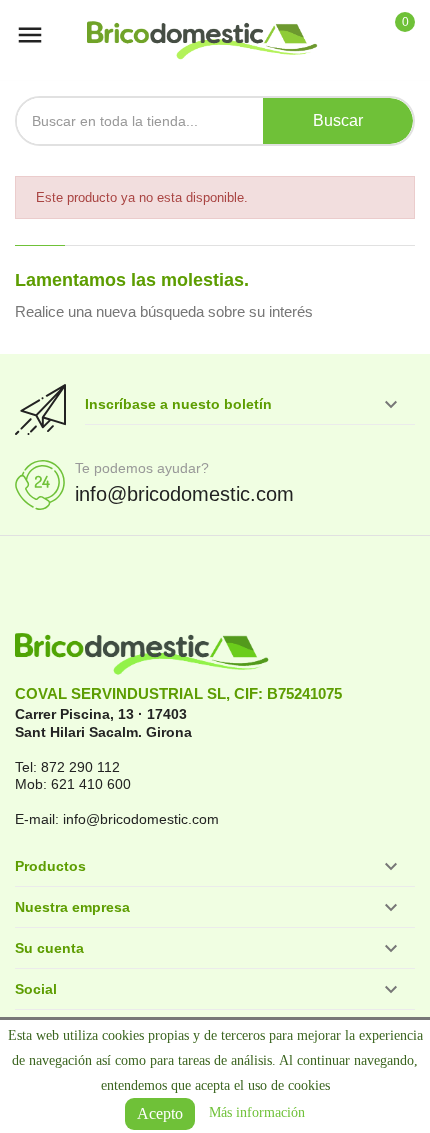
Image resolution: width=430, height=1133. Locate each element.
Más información (257, 1112)
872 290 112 (80, 767)
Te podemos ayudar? (142, 468)
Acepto (160, 1113)
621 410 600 (91, 784)
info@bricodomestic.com (184, 494)
